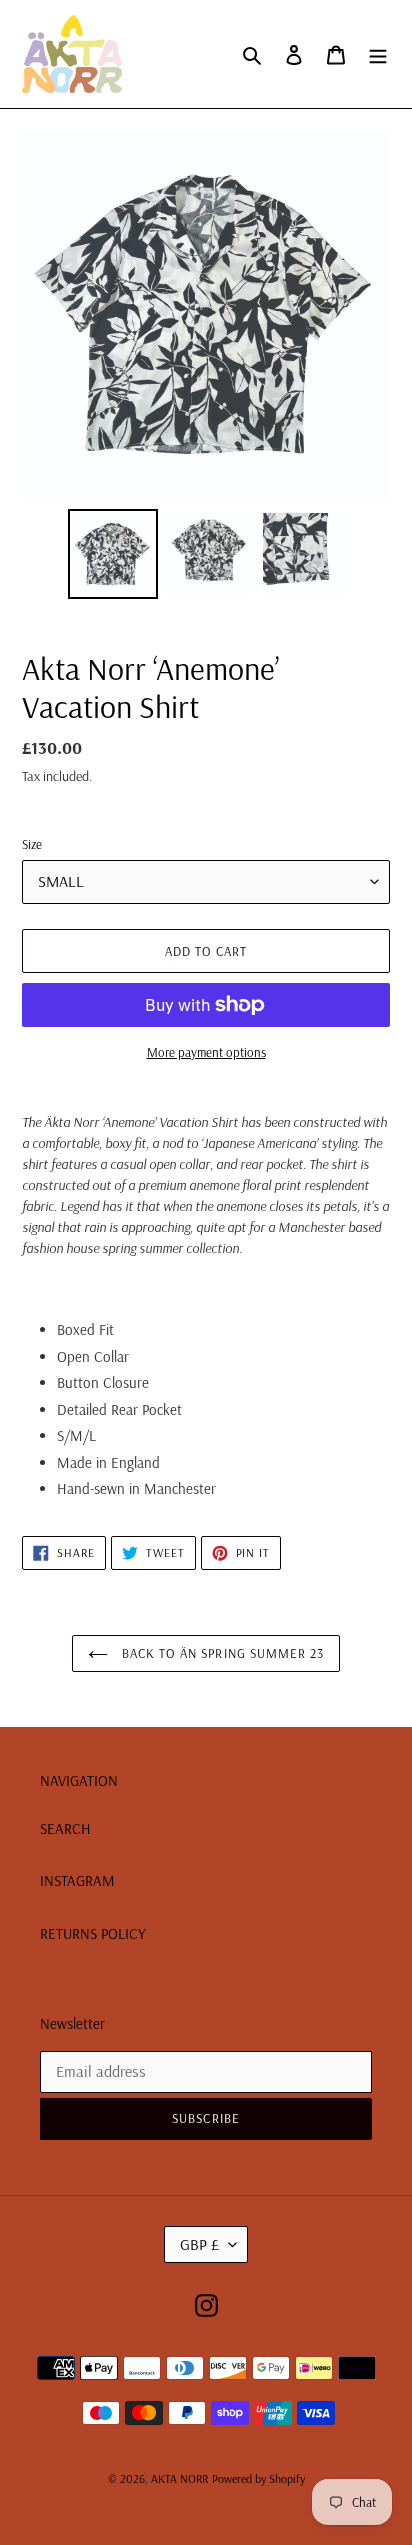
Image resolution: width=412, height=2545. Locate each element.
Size (32, 844)
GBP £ (199, 2244)
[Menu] (378, 54)
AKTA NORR (179, 2478)
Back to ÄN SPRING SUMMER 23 (221, 1653)
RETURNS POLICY (93, 1933)
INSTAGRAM (77, 1880)
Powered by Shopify (258, 2478)
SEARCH (65, 1828)
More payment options (206, 1052)
